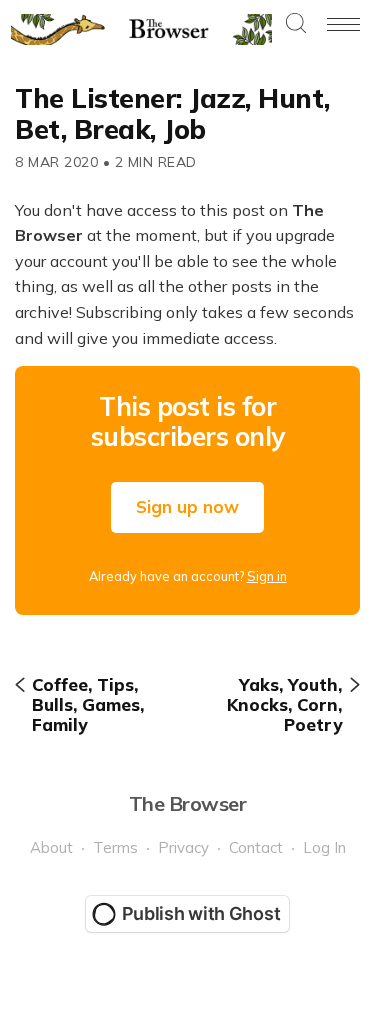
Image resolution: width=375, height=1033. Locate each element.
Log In (324, 847)
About (51, 847)
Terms (115, 847)
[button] (296, 24)
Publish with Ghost (201, 913)
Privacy (183, 847)
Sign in (267, 576)
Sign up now (187, 506)
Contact (256, 847)
